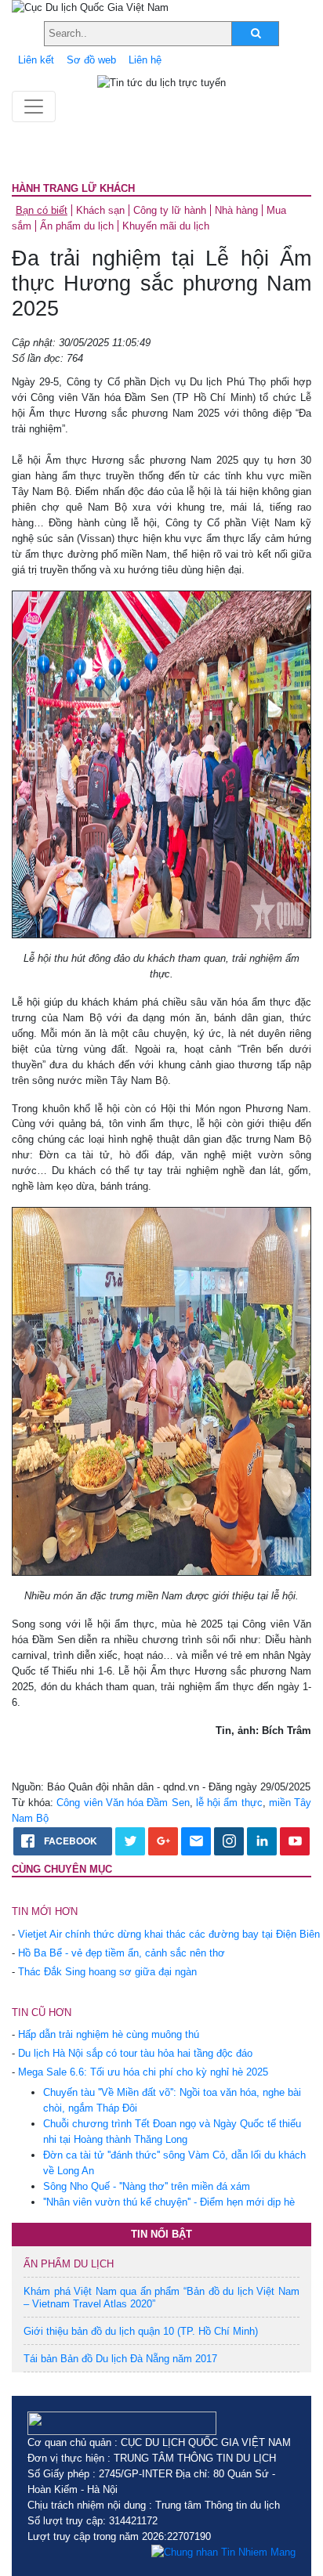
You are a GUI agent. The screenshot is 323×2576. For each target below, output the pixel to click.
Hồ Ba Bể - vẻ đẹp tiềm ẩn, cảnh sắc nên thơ (122, 1953)
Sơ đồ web (91, 60)
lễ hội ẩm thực (229, 1803)
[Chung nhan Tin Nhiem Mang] (223, 2553)
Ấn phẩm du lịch (77, 226)
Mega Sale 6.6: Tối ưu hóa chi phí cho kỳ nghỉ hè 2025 (143, 2072)
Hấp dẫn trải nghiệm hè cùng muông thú (109, 2034)
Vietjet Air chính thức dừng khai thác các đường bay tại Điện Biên (169, 1934)
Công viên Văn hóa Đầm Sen (123, 1803)
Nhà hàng (236, 210)
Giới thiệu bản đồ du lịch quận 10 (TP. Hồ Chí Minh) (141, 2331)
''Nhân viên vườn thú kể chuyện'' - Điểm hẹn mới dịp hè (169, 2202)
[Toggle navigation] (34, 107)
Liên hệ (145, 60)
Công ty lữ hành (170, 210)
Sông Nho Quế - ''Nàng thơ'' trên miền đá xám (147, 2186)
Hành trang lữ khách (73, 188)
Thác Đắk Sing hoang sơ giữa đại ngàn (107, 1972)
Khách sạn (100, 210)
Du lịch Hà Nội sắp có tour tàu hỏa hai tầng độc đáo (135, 2053)
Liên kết (36, 60)
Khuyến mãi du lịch (166, 226)
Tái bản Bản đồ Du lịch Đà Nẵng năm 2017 (120, 2359)
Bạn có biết (42, 210)
